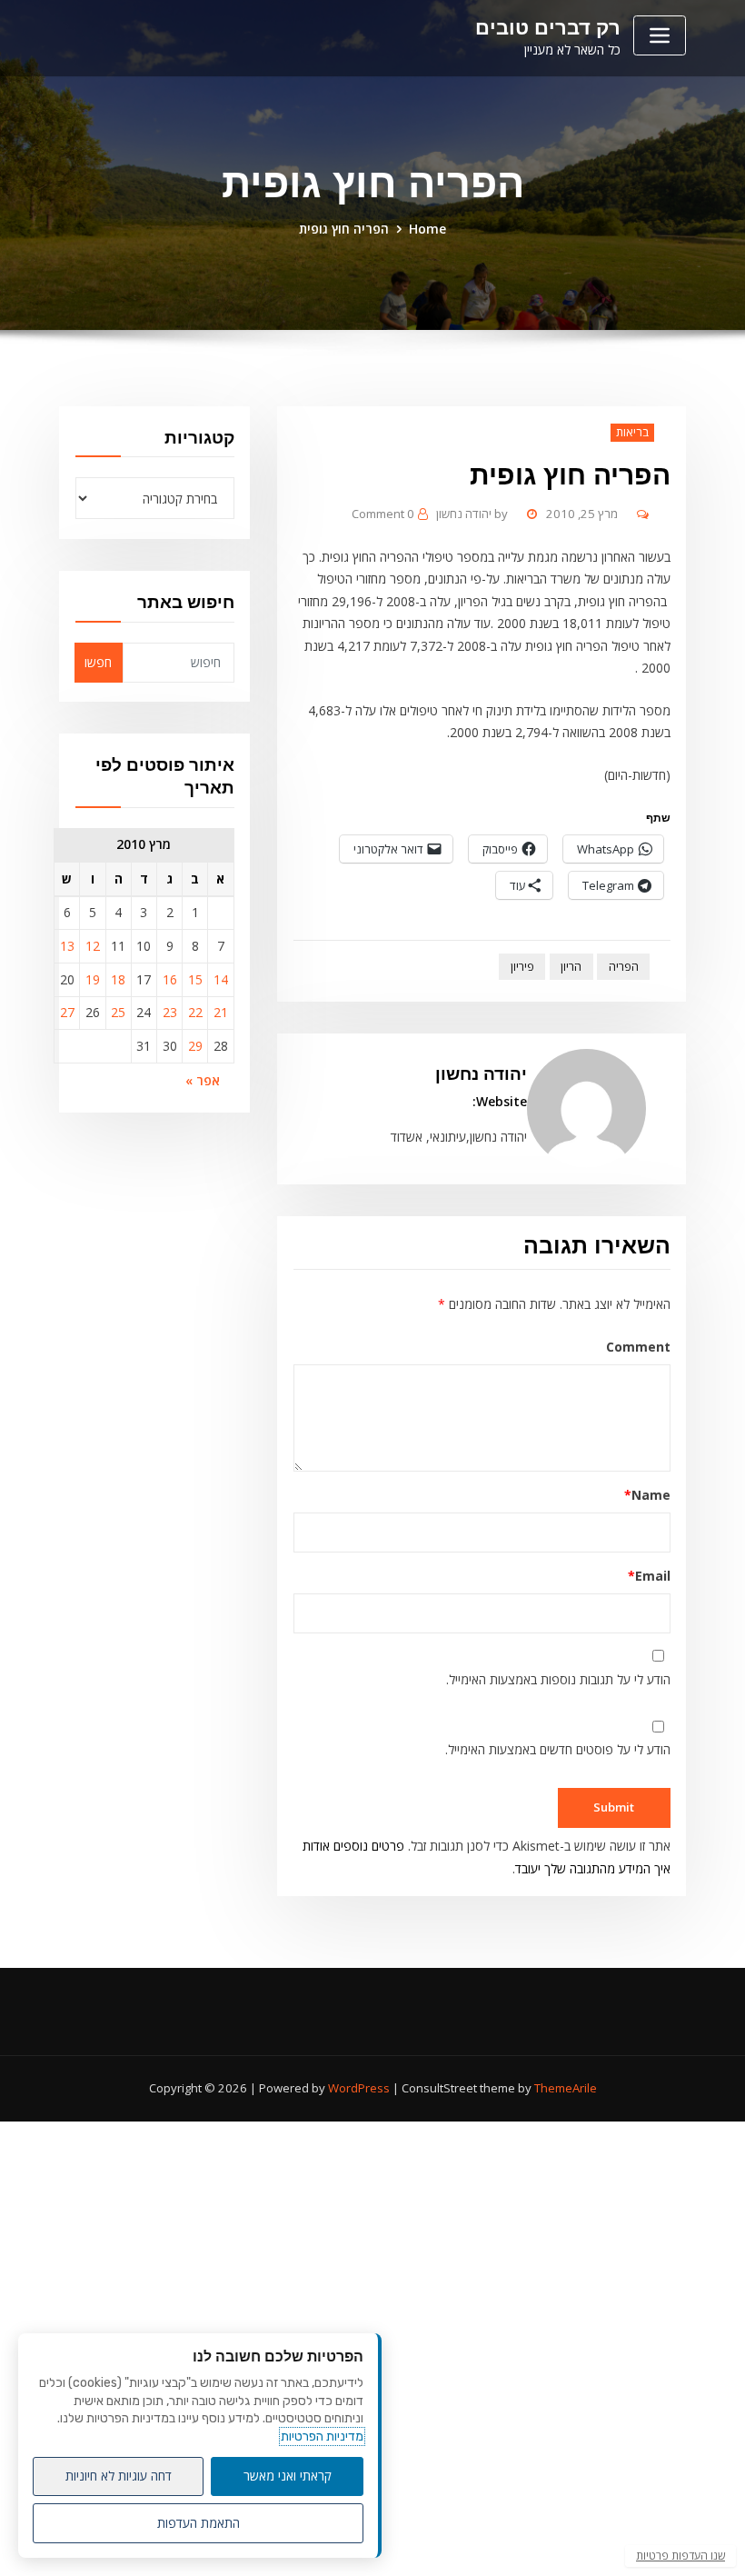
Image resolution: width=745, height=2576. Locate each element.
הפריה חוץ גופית (344, 229)
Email (649, 1576)
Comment (638, 1347)
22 (195, 1012)
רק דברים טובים (548, 27)
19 (93, 979)
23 (170, 1012)
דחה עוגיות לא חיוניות (119, 2476)
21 (221, 1012)
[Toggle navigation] (660, 35)
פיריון (522, 967)
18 (118, 979)
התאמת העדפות (199, 2523)
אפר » (203, 1080)
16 (170, 979)
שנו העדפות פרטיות (680, 2556)
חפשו (98, 662)
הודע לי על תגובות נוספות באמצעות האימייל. (558, 1679)
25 (118, 1012)
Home (427, 229)
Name (647, 1495)
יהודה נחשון (472, 514)
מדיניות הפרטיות (322, 2436)
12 (93, 946)
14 (221, 979)
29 (195, 1046)
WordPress (359, 2088)
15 (195, 979)
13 (67, 946)
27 (67, 1012)
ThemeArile (566, 2088)
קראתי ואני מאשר (288, 2476)
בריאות (632, 432)
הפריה (624, 967)
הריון (571, 967)
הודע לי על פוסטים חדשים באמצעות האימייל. (558, 1749)
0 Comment (383, 514)
